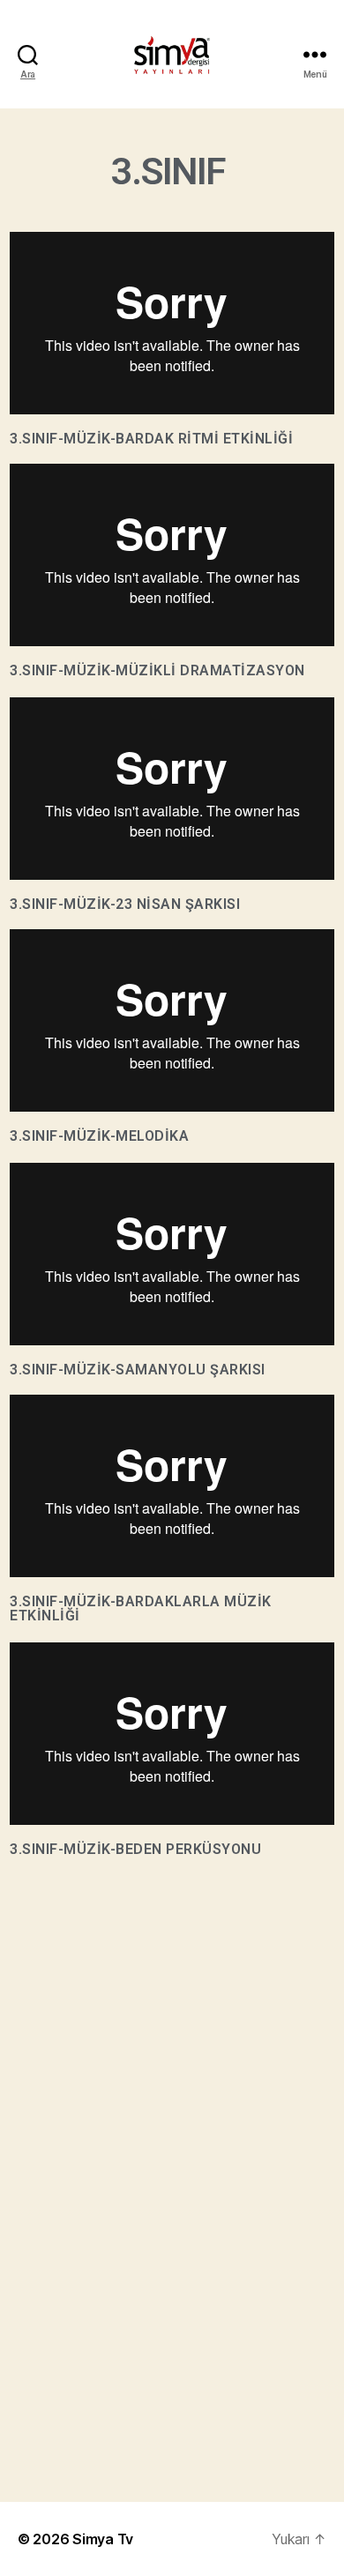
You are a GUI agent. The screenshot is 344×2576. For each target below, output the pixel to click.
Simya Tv (103, 2539)
